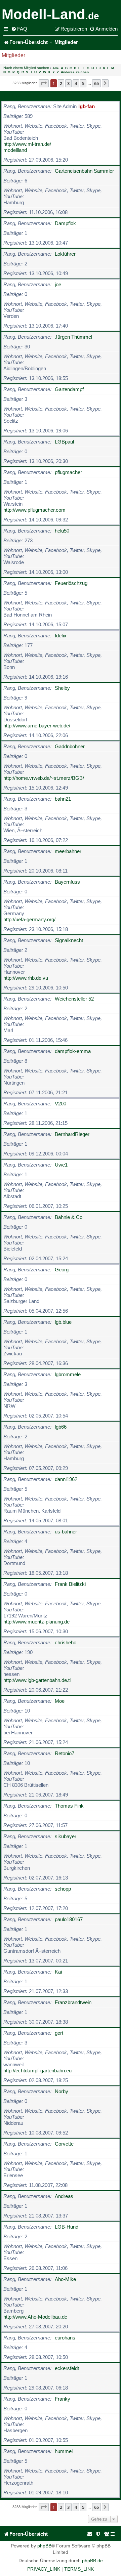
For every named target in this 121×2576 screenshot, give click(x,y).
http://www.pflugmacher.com (34, 510)
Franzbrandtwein (73, 2002)
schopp (63, 1889)
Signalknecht (69, 940)
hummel (64, 2451)
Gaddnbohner (70, 746)
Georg (62, 1270)
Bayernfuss (67, 882)
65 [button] (96, 83)
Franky (63, 2399)
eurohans (65, 2338)
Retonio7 (65, 1753)
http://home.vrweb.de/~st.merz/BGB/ (44, 778)
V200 (61, 1104)
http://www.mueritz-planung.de (36, 1622)
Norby (62, 2091)
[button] (44, 83)
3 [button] (68, 83)
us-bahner (66, 1532)
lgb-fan (87, 106)
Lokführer (65, 254)
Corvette (64, 2144)
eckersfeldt (67, 2368)
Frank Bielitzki (70, 1584)
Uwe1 (61, 1165)
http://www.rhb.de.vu (26, 978)
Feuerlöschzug (71, 583)
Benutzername (22, 96)
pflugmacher (68, 472)
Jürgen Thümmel (73, 337)
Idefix (61, 636)
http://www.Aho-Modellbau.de (35, 2317)
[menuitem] (19, 29)
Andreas (64, 2196)
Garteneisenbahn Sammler (84, 171)
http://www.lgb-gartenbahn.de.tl (37, 1680)
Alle (56, 68)
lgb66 (61, 1427)
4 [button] (76, 83)
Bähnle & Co (69, 1217)
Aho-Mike (65, 2279)
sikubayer (66, 1836)
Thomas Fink (69, 1806)
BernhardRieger (72, 1134)
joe (58, 284)
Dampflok (65, 223)
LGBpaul (64, 442)
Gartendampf (69, 389)
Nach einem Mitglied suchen (26, 68)
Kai (58, 1972)
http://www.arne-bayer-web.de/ (37, 726)
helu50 (62, 531)
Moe (60, 1701)
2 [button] (61, 83)
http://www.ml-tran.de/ (27, 144)
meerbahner (68, 851)
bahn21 (63, 799)
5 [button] (83, 83)
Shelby (62, 688)
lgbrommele (68, 1374)
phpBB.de (92, 2561)
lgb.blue (63, 1322)
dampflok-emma (73, 1051)
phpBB (44, 2546)
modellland (15, 150)
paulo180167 (69, 1919)
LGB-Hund (67, 2227)
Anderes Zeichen (75, 72)
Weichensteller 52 (74, 999)
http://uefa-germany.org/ (29, 919)
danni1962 (66, 1479)
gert (59, 2033)
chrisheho (66, 1642)
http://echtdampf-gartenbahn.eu (37, 2071)
